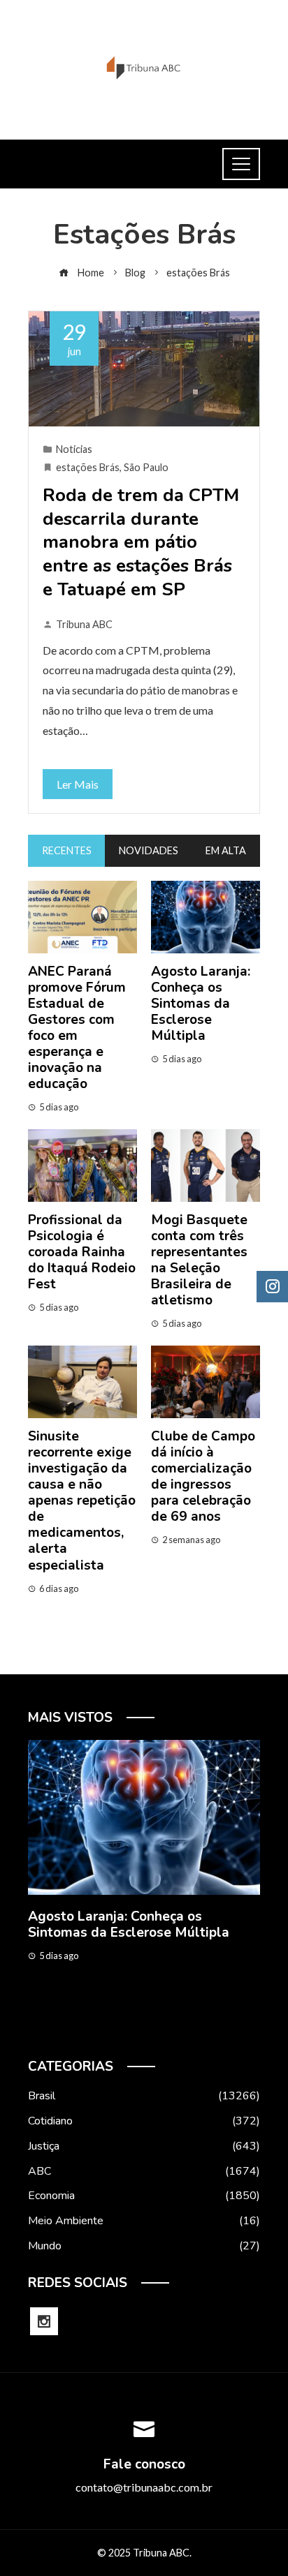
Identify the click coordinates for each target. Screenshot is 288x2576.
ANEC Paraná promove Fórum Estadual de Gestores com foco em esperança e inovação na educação (77, 1028)
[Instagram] (44, 2321)
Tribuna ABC (84, 624)
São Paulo (146, 467)
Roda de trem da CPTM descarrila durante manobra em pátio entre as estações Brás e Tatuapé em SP (141, 542)
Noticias (74, 449)
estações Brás (88, 467)
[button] (116, 2027)
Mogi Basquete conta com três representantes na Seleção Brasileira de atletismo (199, 1260)
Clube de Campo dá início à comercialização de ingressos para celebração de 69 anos (203, 1476)
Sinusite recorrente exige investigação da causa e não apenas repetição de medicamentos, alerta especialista (82, 1501)
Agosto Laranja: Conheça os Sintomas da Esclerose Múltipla (201, 1004)
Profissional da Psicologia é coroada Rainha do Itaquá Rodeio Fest (82, 1252)
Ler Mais (78, 784)
